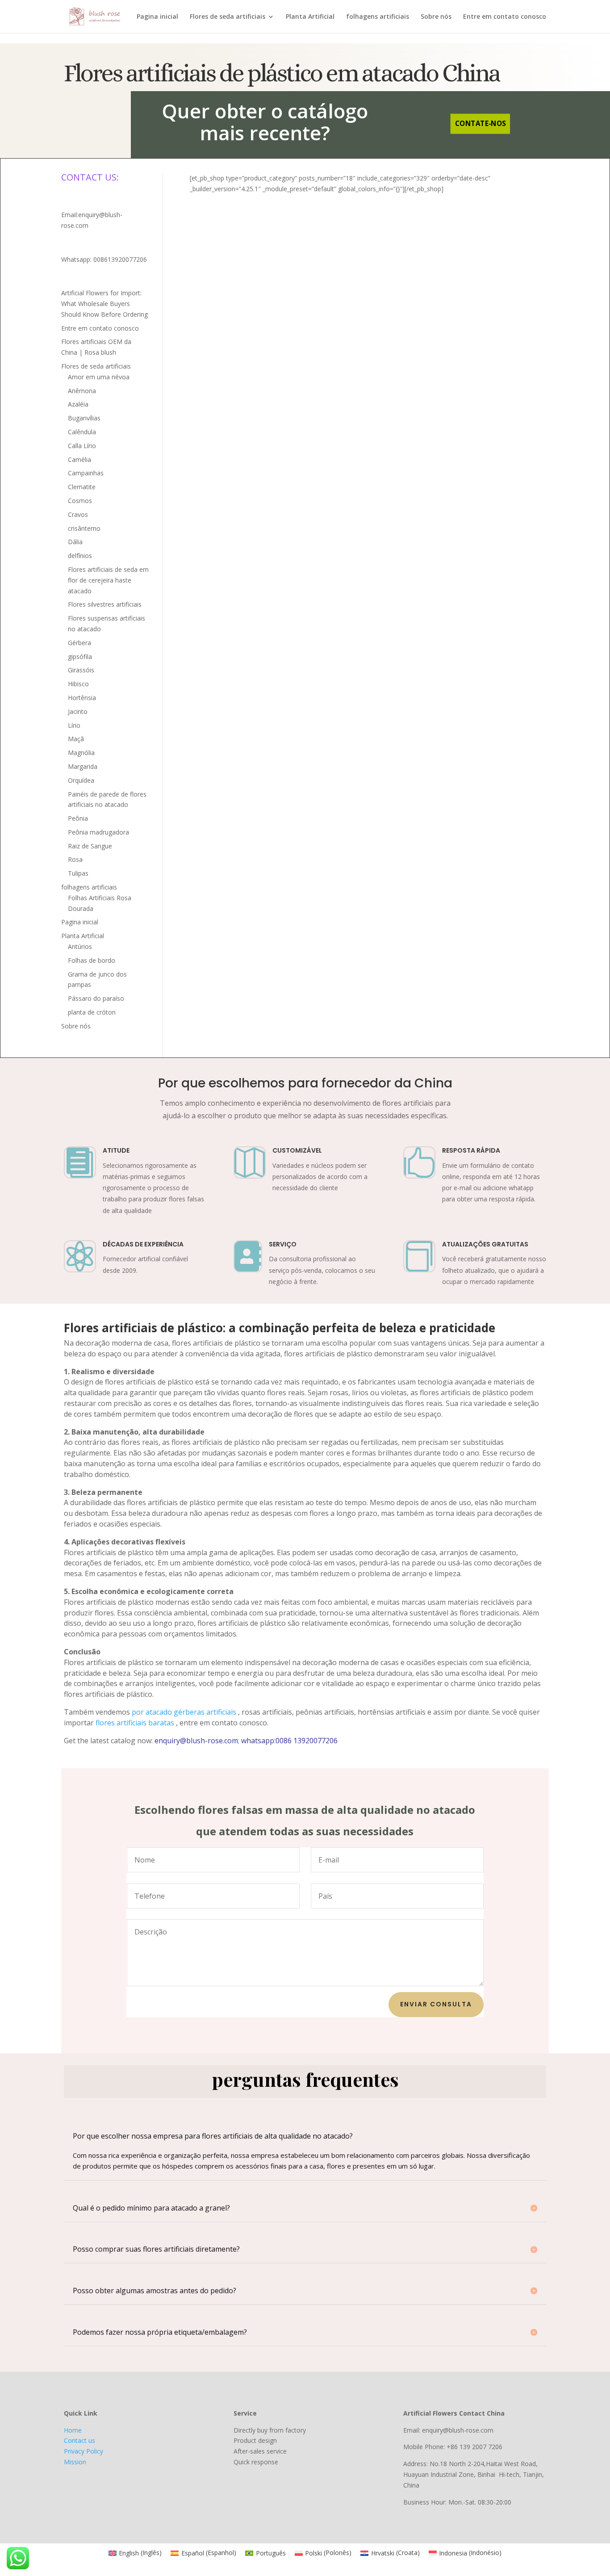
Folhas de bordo (92, 960)
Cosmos (80, 501)
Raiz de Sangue (90, 846)
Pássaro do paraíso (96, 998)
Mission (75, 2462)
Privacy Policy (84, 2451)
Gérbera (79, 643)
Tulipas (78, 873)
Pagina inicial (157, 17)
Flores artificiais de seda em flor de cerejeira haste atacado (108, 580)
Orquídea (81, 780)
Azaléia (78, 404)
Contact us (79, 2440)
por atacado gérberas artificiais (184, 1712)
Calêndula (82, 432)
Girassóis (81, 670)
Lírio (74, 725)
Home (73, 2430)
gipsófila (80, 657)
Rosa (75, 859)
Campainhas (86, 473)
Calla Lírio (82, 446)
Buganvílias (84, 418)
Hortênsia (82, 698)
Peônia (78, 818)
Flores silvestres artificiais (105, 604)
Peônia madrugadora (98, 832)
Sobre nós (436, 17)
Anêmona (82, 391)
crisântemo (84, 528)
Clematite (82, 487)
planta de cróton (92, 1012)
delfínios (80, 556)
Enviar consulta (436, 2004)
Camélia (79, 459)
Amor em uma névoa (99, 377)
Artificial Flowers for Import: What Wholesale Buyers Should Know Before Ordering (104, 304)
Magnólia (81, 753)
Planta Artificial (310, 17)
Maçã (76, 739)
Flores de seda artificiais (228, 17)
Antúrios (80, 946)
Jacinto (78, 711)
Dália (75, 542)
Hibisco (78, 684)
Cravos (78, 514)
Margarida (83, 766)
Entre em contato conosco (505, 17)
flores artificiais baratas (135, 1723)
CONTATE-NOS (480, 124)
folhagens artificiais (378, 17)
